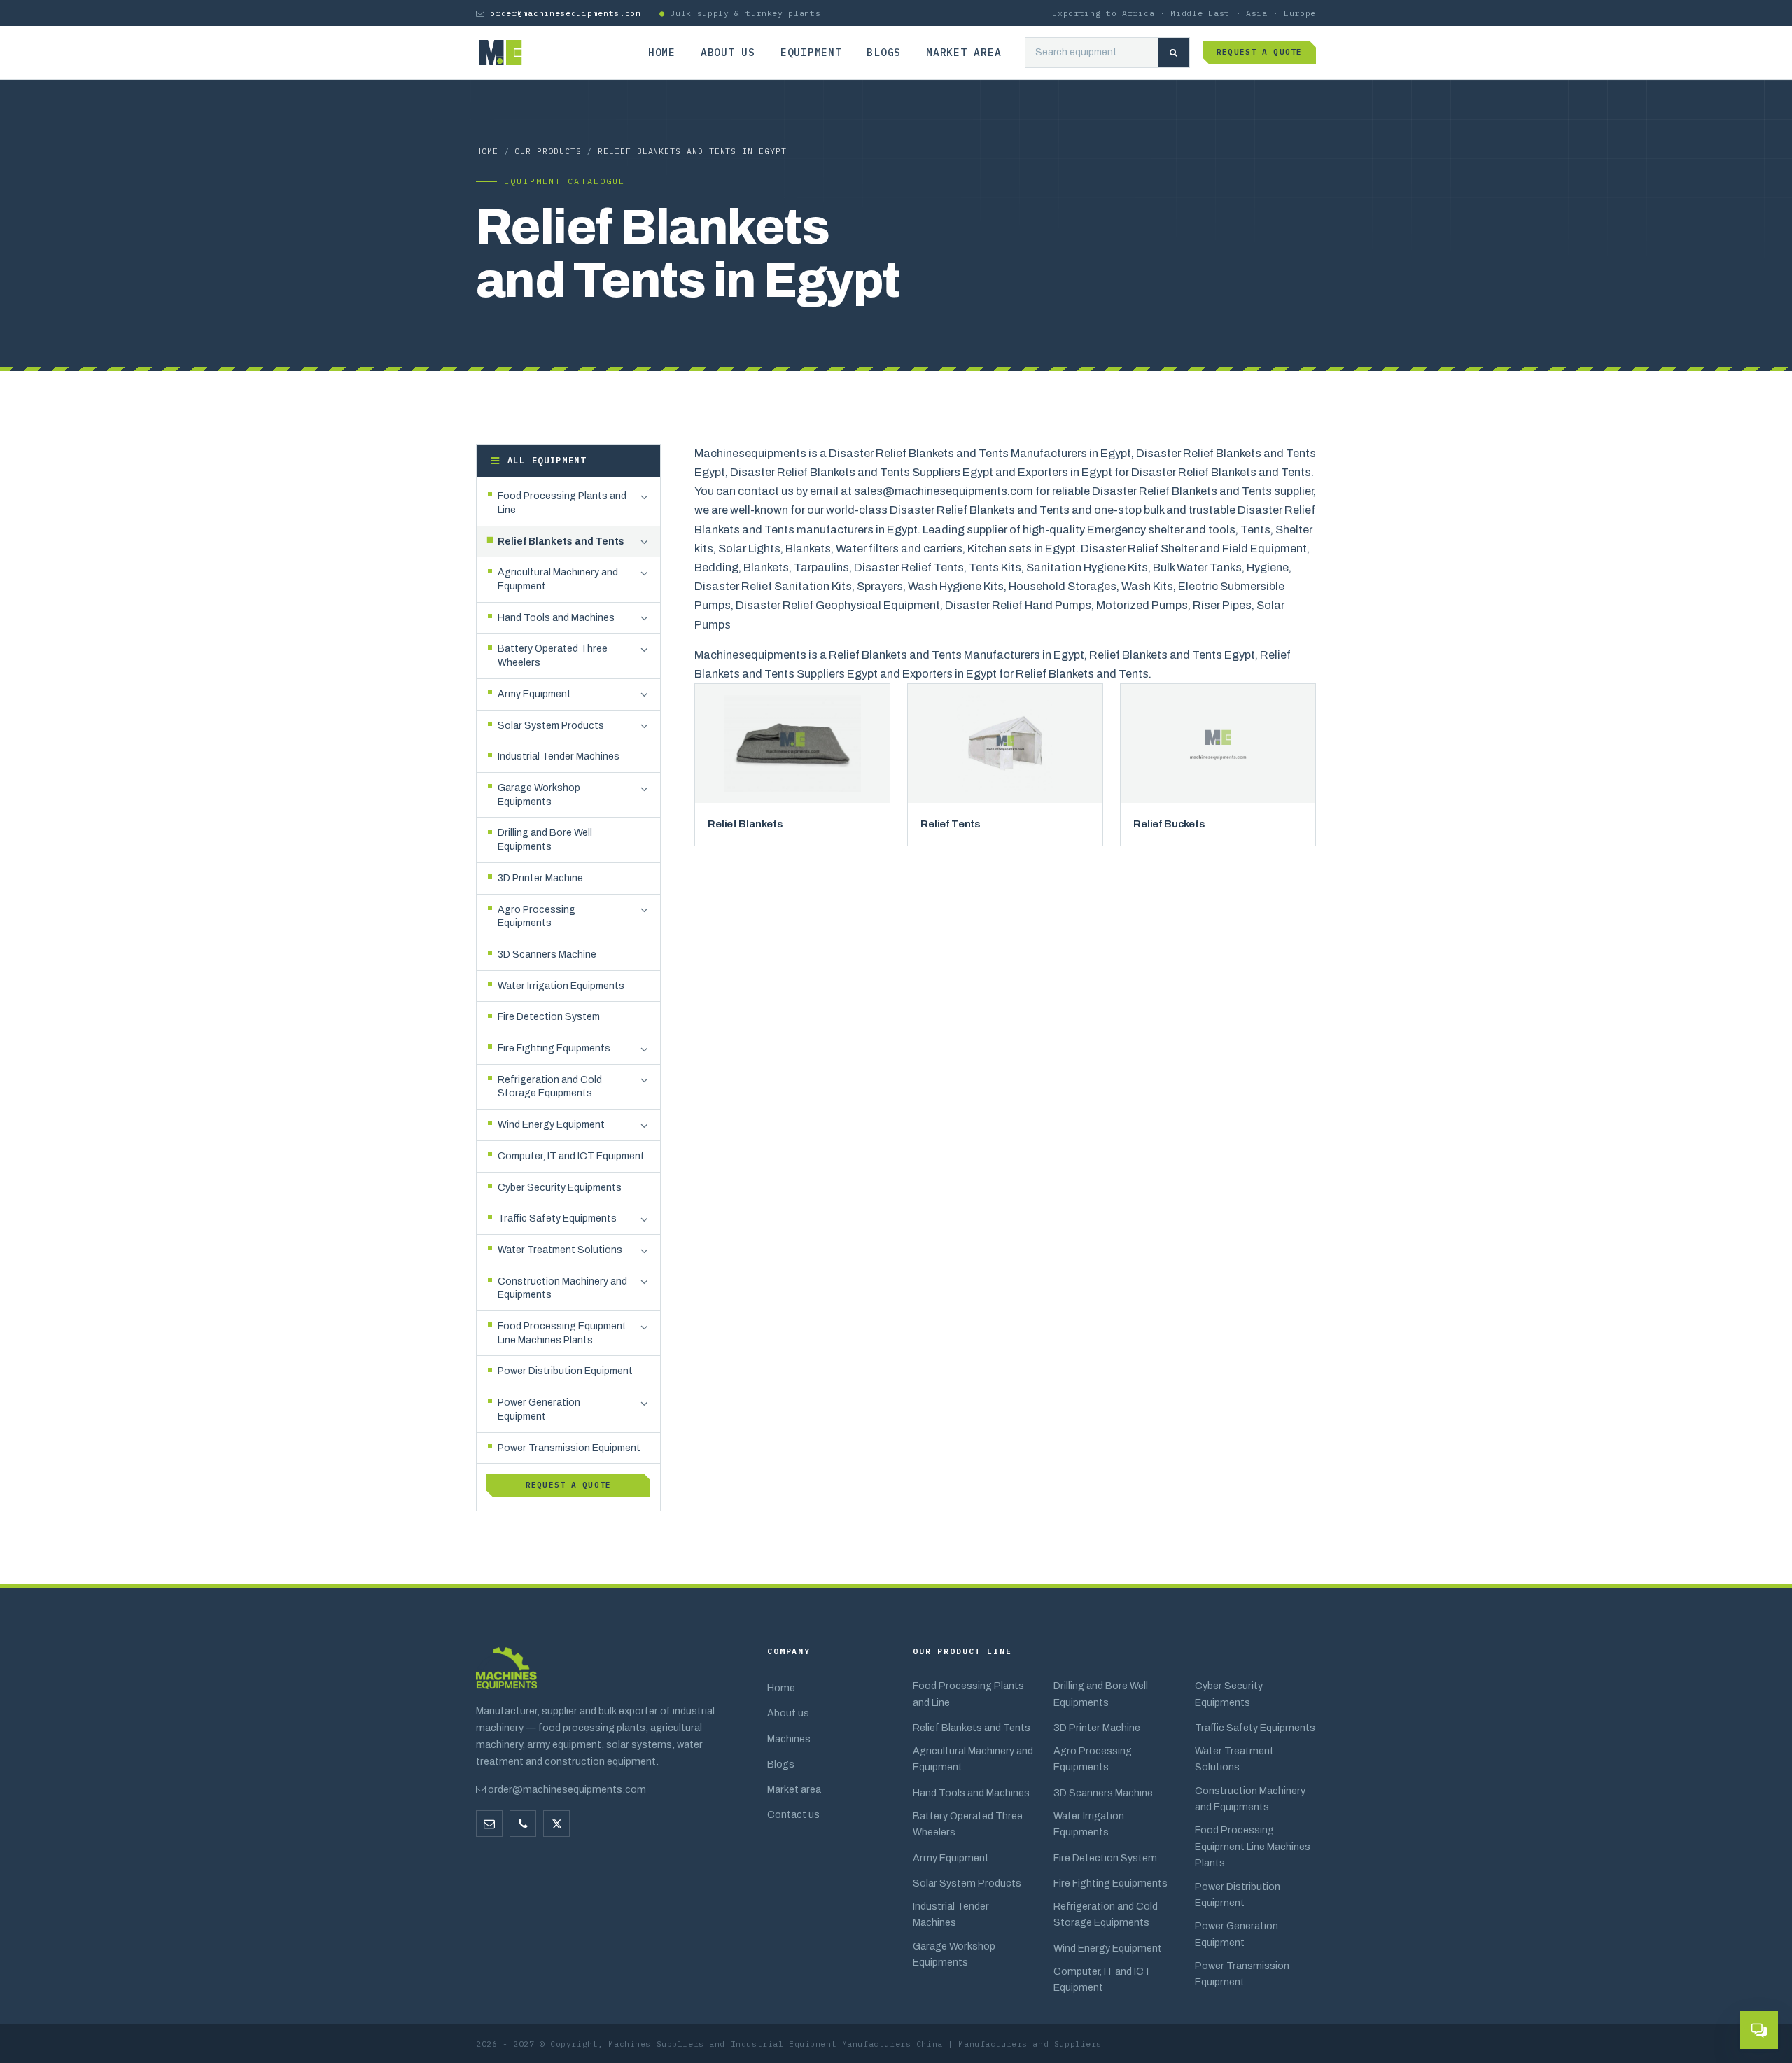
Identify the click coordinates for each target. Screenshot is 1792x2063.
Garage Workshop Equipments (954, 1954)
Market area (964, 52)
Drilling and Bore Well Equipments (1101, 1694)
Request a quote (1259, 52)
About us (728, 52)
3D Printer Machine (1097, 1728)
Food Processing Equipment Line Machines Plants (1253, 1846)
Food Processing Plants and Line (968, 1694)
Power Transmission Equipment (1242, 1974)
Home (662, 52)
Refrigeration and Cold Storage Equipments (1106, 1914)
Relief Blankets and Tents (972, 1728)
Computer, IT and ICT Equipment (1102, 1979)
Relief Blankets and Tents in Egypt (692, 151)
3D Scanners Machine (1103, 1793)
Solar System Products (967, 1883)
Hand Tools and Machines (971, 1793)
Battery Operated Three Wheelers (968, 1824)
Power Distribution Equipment (1238, 1895)
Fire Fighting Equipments (1111, 1883)
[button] (644, 497)
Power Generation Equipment (1237, 1934)
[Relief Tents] (1005, 743)
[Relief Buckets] (1218, 743)
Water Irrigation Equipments (1089, 1824)
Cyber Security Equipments (1229, 1694)
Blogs (884, 52)
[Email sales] (489, 1824)
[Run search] (1174, 53)
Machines (789, 1739)
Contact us (793, 1814)
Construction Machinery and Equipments (1250, 1799)
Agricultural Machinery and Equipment (973, 1759)
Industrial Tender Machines (951, 1914)
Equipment (811, 52)
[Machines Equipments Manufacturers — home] (506, 1675)
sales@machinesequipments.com (944, 491)
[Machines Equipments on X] (556, 1824)
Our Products (548, 151)
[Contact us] (523, 1824)
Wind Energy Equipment (1108, 1948)
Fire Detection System (1105, 1858)
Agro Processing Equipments (1093, 1759)
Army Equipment (951, 1858)
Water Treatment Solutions (1234, 1759)
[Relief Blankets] (792, 743)
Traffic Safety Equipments (1255, 1728)
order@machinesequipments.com (565, 13)
